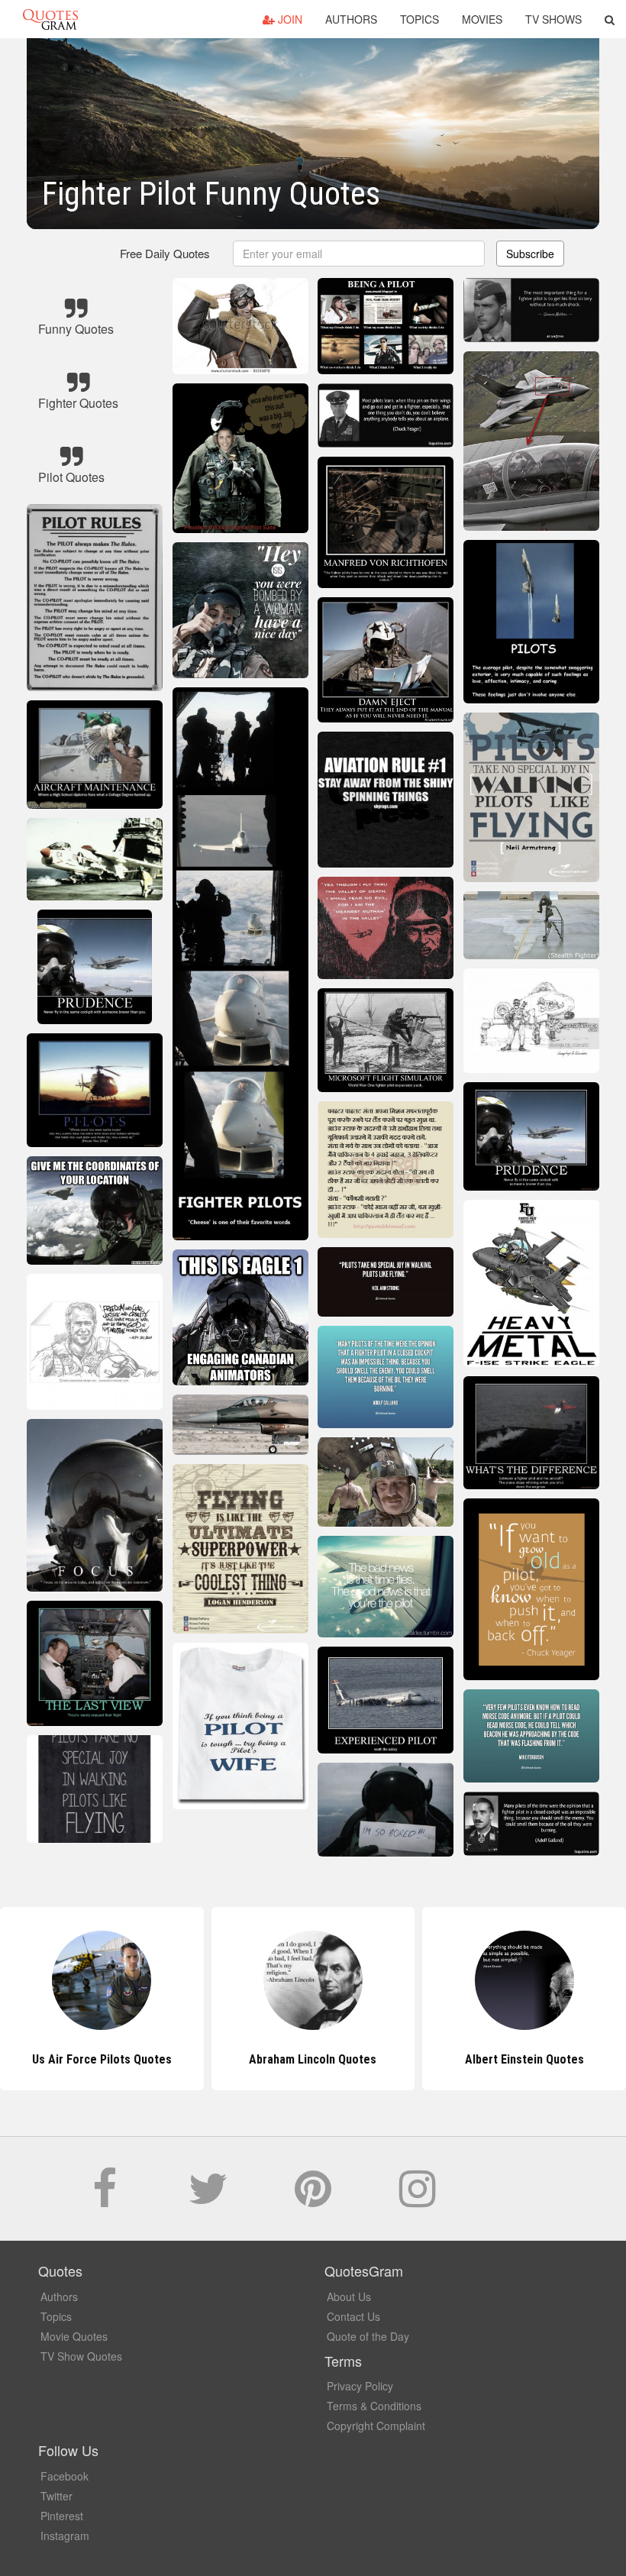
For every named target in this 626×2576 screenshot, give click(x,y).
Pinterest (62, 2516)
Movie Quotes (74, 2336)
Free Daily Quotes (165, 253)
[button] (610, 19)
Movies (482, 19)
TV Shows (553, 19)
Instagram (65, 2536)
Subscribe (530, 254)
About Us (349, 2296)
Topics (419, 19)
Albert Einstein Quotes (313, 2059)
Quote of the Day (368, 2336)
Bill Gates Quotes (524, 2059)
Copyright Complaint (376, 2426)
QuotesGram (50, 19)
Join (289, 19)
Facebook (65, 2476)
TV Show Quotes (81, 2356)
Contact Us (353, 2316)
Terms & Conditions (374, 2406)
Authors (351, 19)
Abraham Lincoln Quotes (102, 2059)
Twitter (56, 2496)
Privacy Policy (360, 2386)
